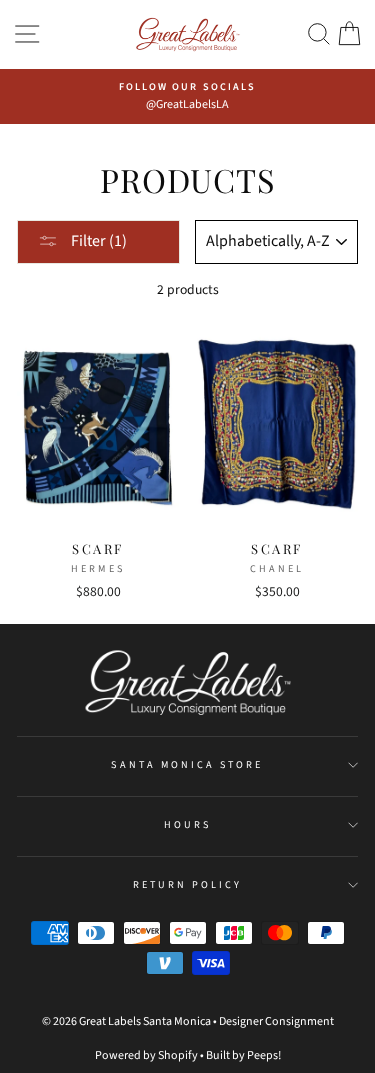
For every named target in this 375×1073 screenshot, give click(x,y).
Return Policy (188, 885)
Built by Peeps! (243, 1055)
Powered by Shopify (146, 1055)
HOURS (187, 825)
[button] (319, 34)
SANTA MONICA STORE (187, 765)
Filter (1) (97, 241)
